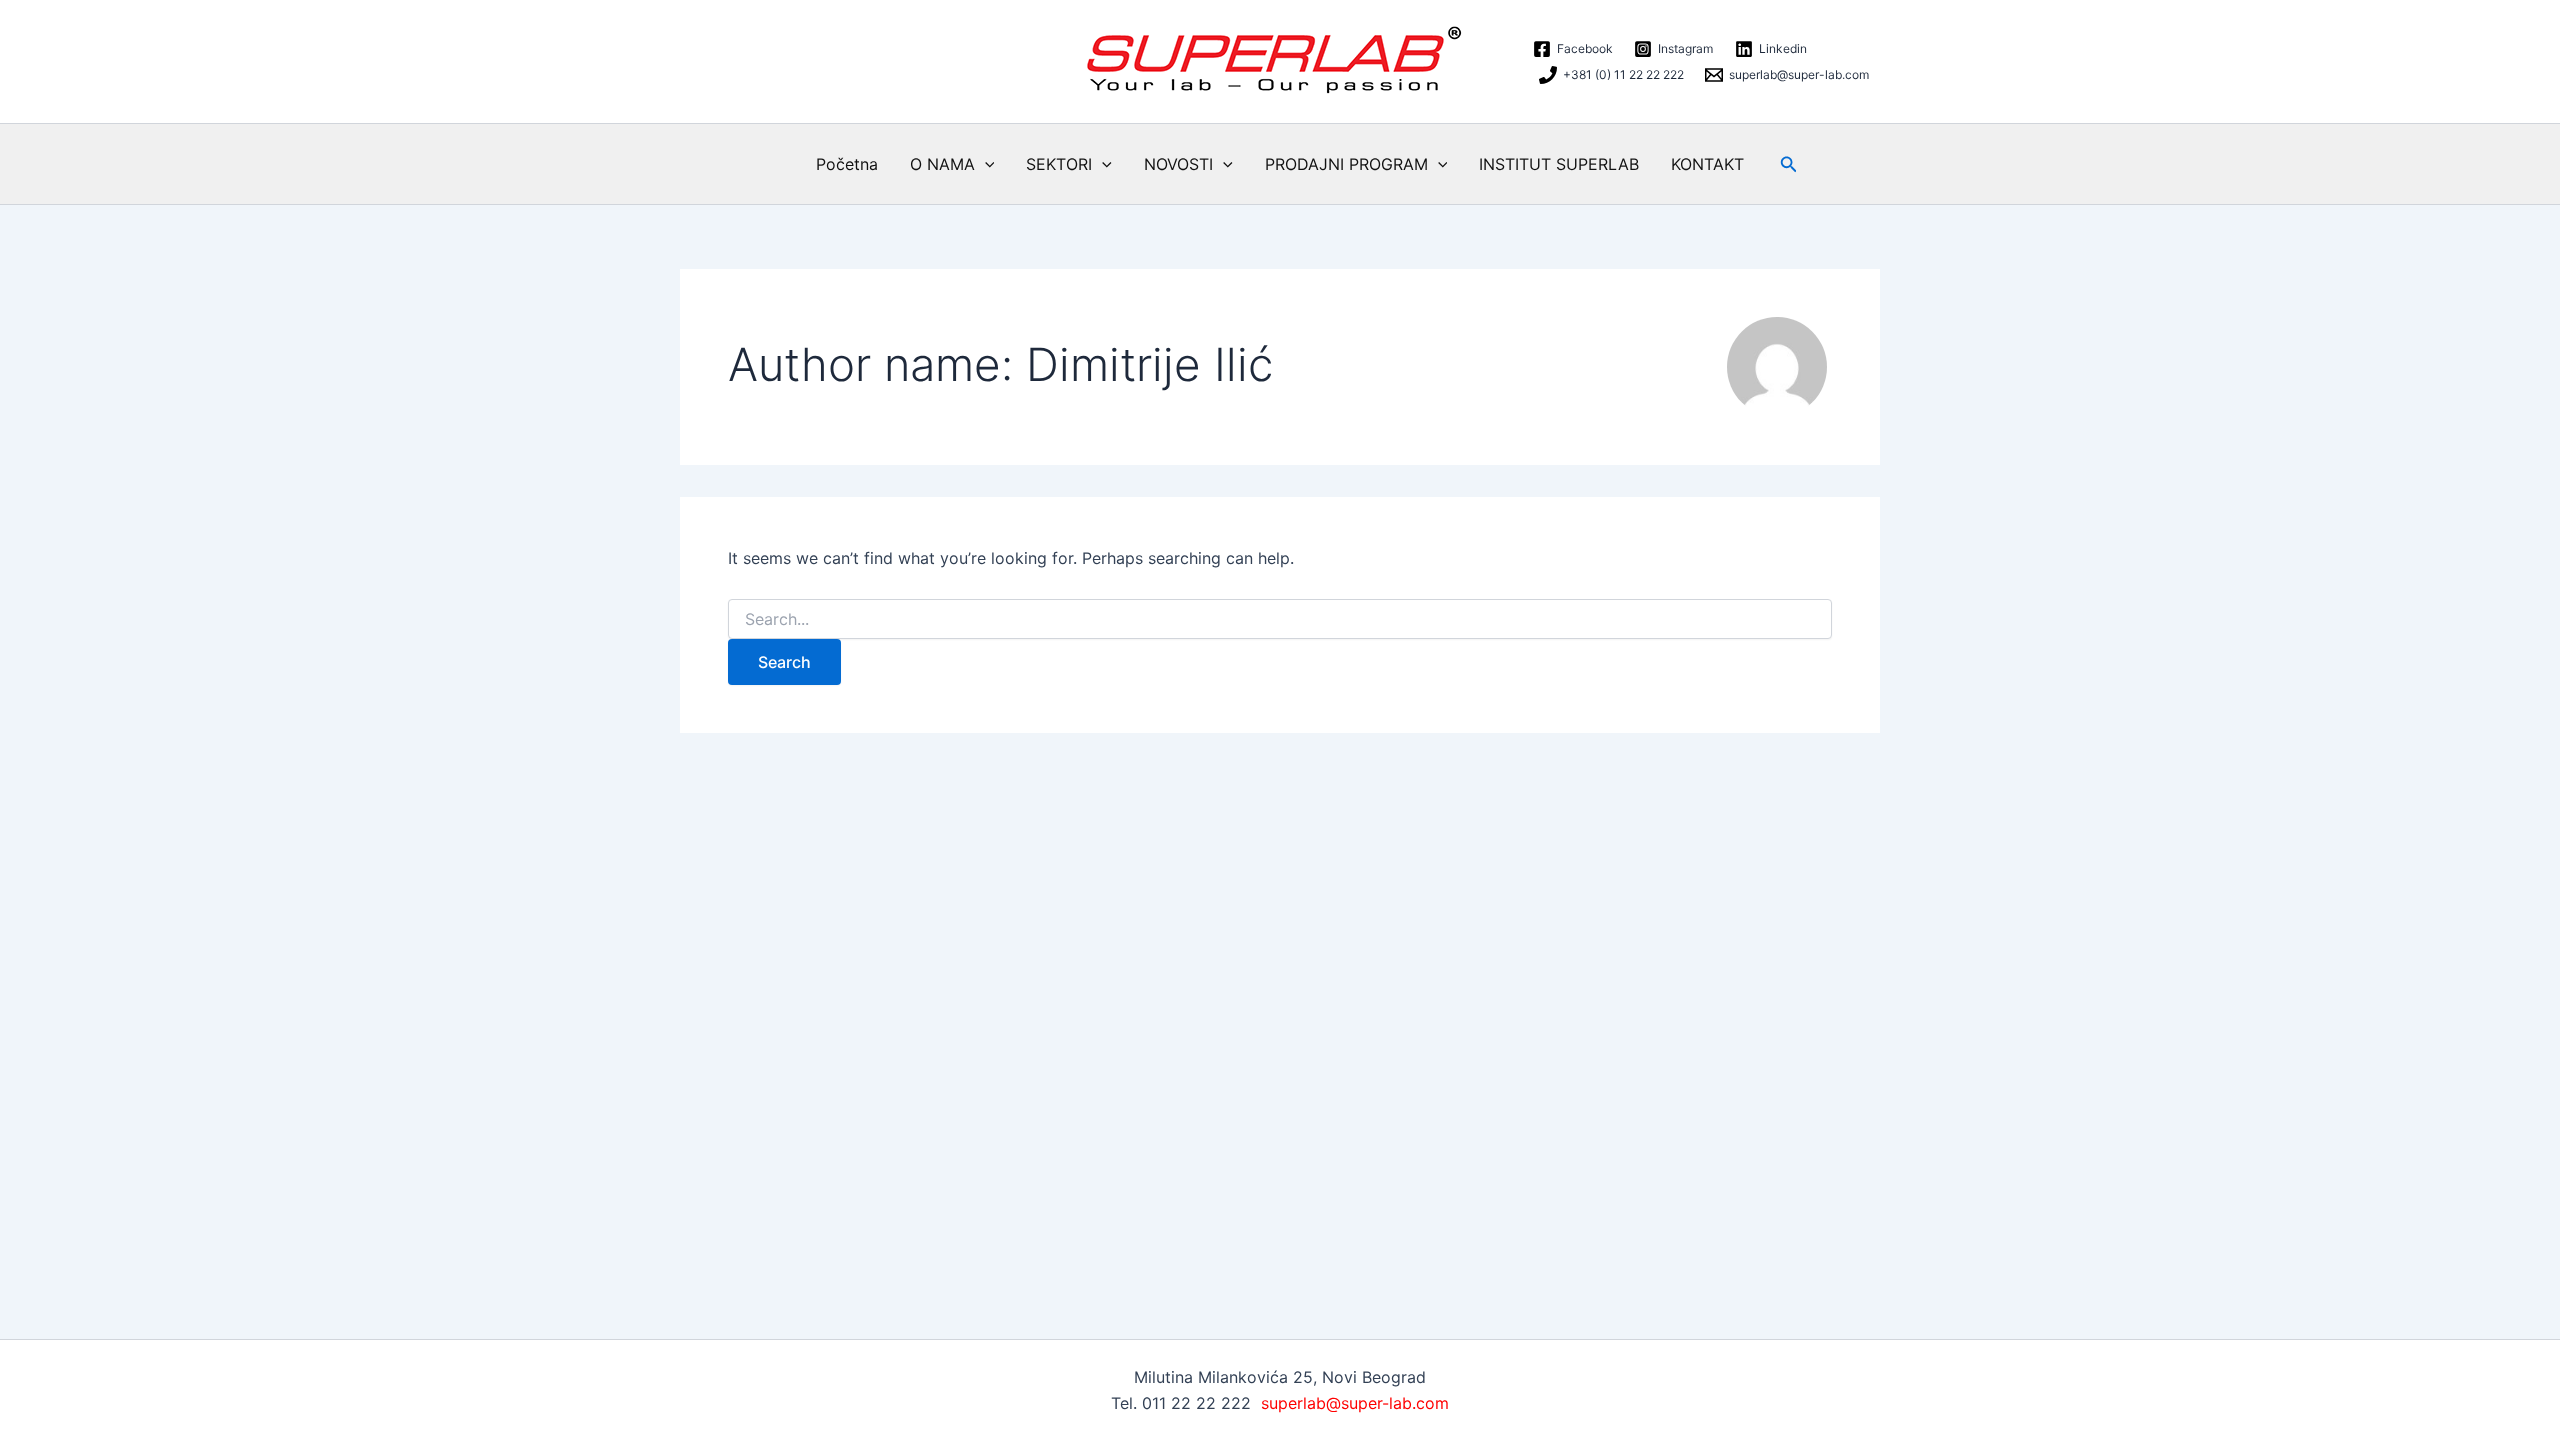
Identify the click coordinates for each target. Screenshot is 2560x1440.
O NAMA (942, 164)
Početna (847, 164)
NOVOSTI (1178, 164)
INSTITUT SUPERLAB (1559, 164)
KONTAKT (1707, 164)
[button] (985, 164)
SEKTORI (1059, 164)
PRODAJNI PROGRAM (1346, 164)
